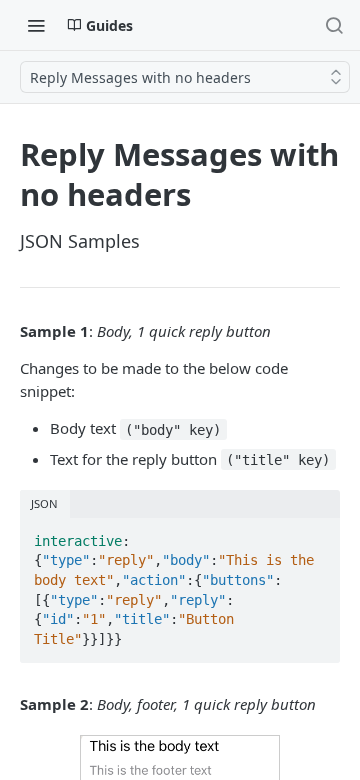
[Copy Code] (316, 535)
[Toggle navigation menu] (36, 25)
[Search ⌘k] (334, 25)
